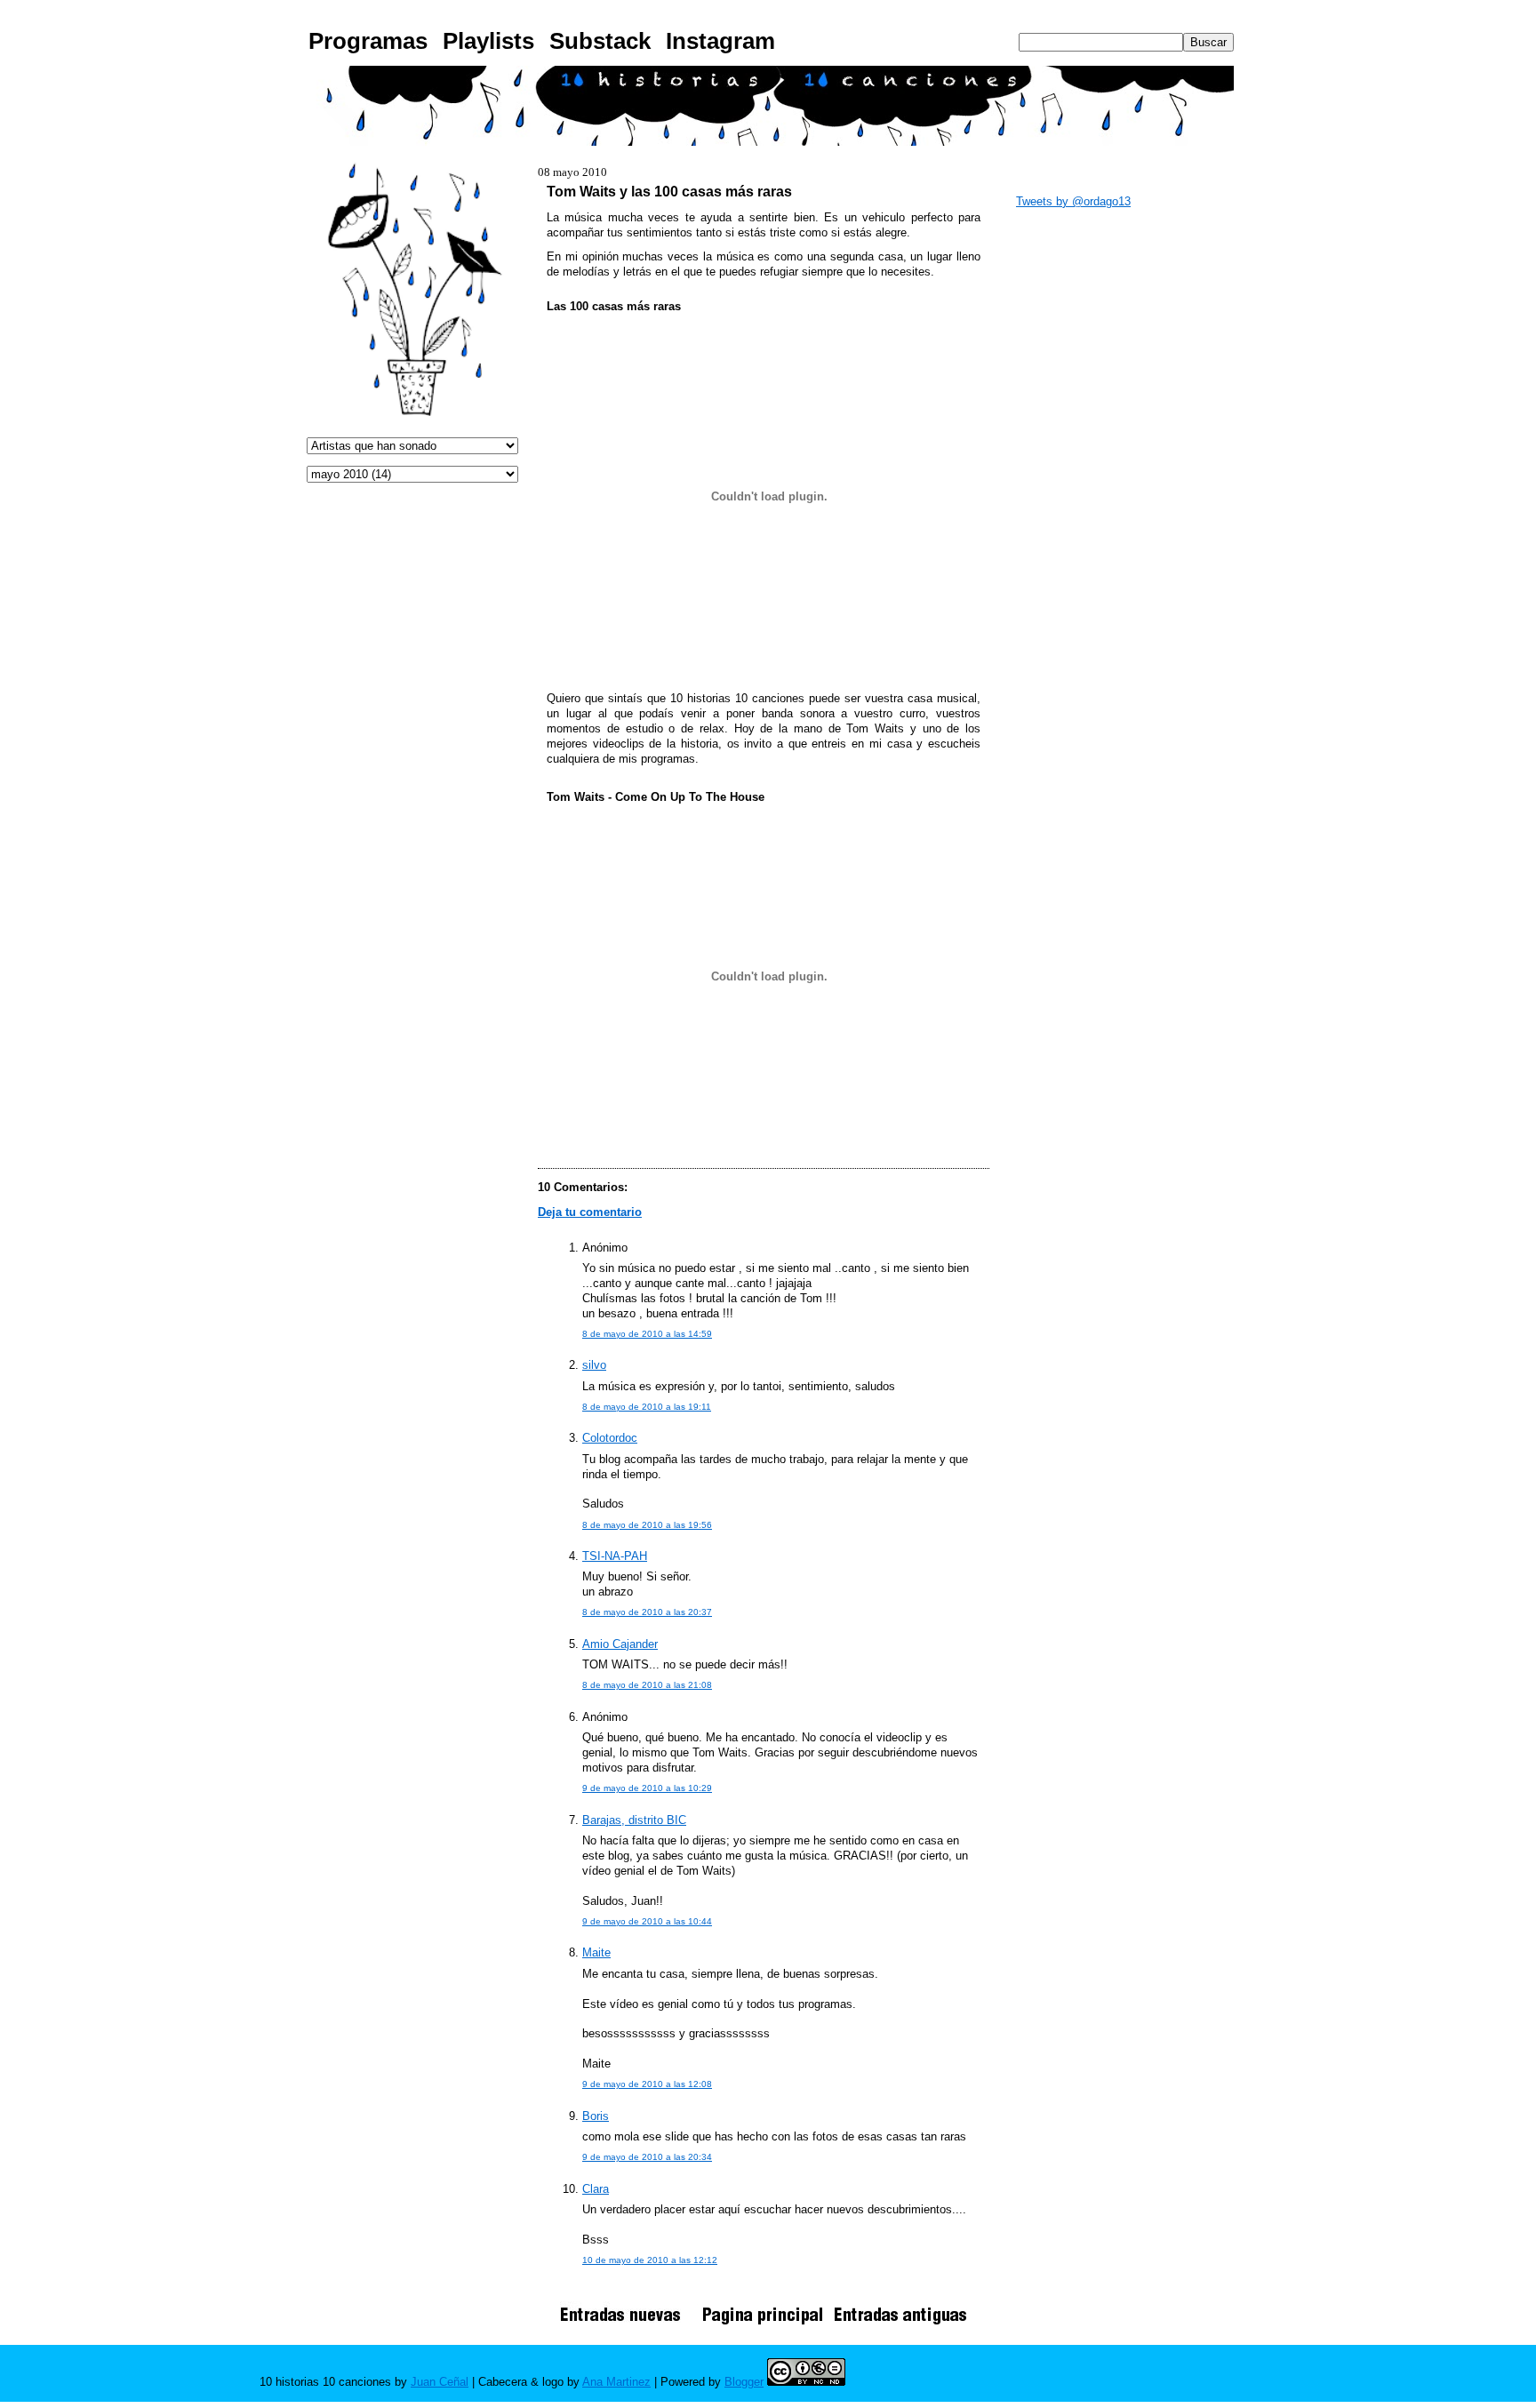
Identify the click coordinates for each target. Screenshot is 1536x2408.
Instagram (720, 41)
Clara (596, 2189)
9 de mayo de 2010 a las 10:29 (647, 1788)
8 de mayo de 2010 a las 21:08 (647, 1685)
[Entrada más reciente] (627, 2324)
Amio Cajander (620, 1644)
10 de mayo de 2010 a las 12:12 (650, 2260)
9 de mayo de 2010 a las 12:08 (647, 2084)
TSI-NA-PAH (615, 1556)
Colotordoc (610, 1438)
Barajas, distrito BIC (634, 1820)
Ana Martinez (616, 2382)
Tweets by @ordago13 (1073, 201)
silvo (594, 1365)
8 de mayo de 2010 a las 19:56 (647, 1525)
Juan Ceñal (440, 2382)
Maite (596, 1952)
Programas (368, 41)
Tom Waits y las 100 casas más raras (669, 191)
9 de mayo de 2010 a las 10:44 (647, 1921)
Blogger (744, 2382)
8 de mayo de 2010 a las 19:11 (647, 1407)
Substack (600, 41)
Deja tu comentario (590, 1212)
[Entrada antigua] (900, 2324)
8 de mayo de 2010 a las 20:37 (647, 1612)
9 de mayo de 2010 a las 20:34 (647, 2157)
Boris (596, 2116)
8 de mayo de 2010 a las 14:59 (647, 1334)
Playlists (488, 41)
